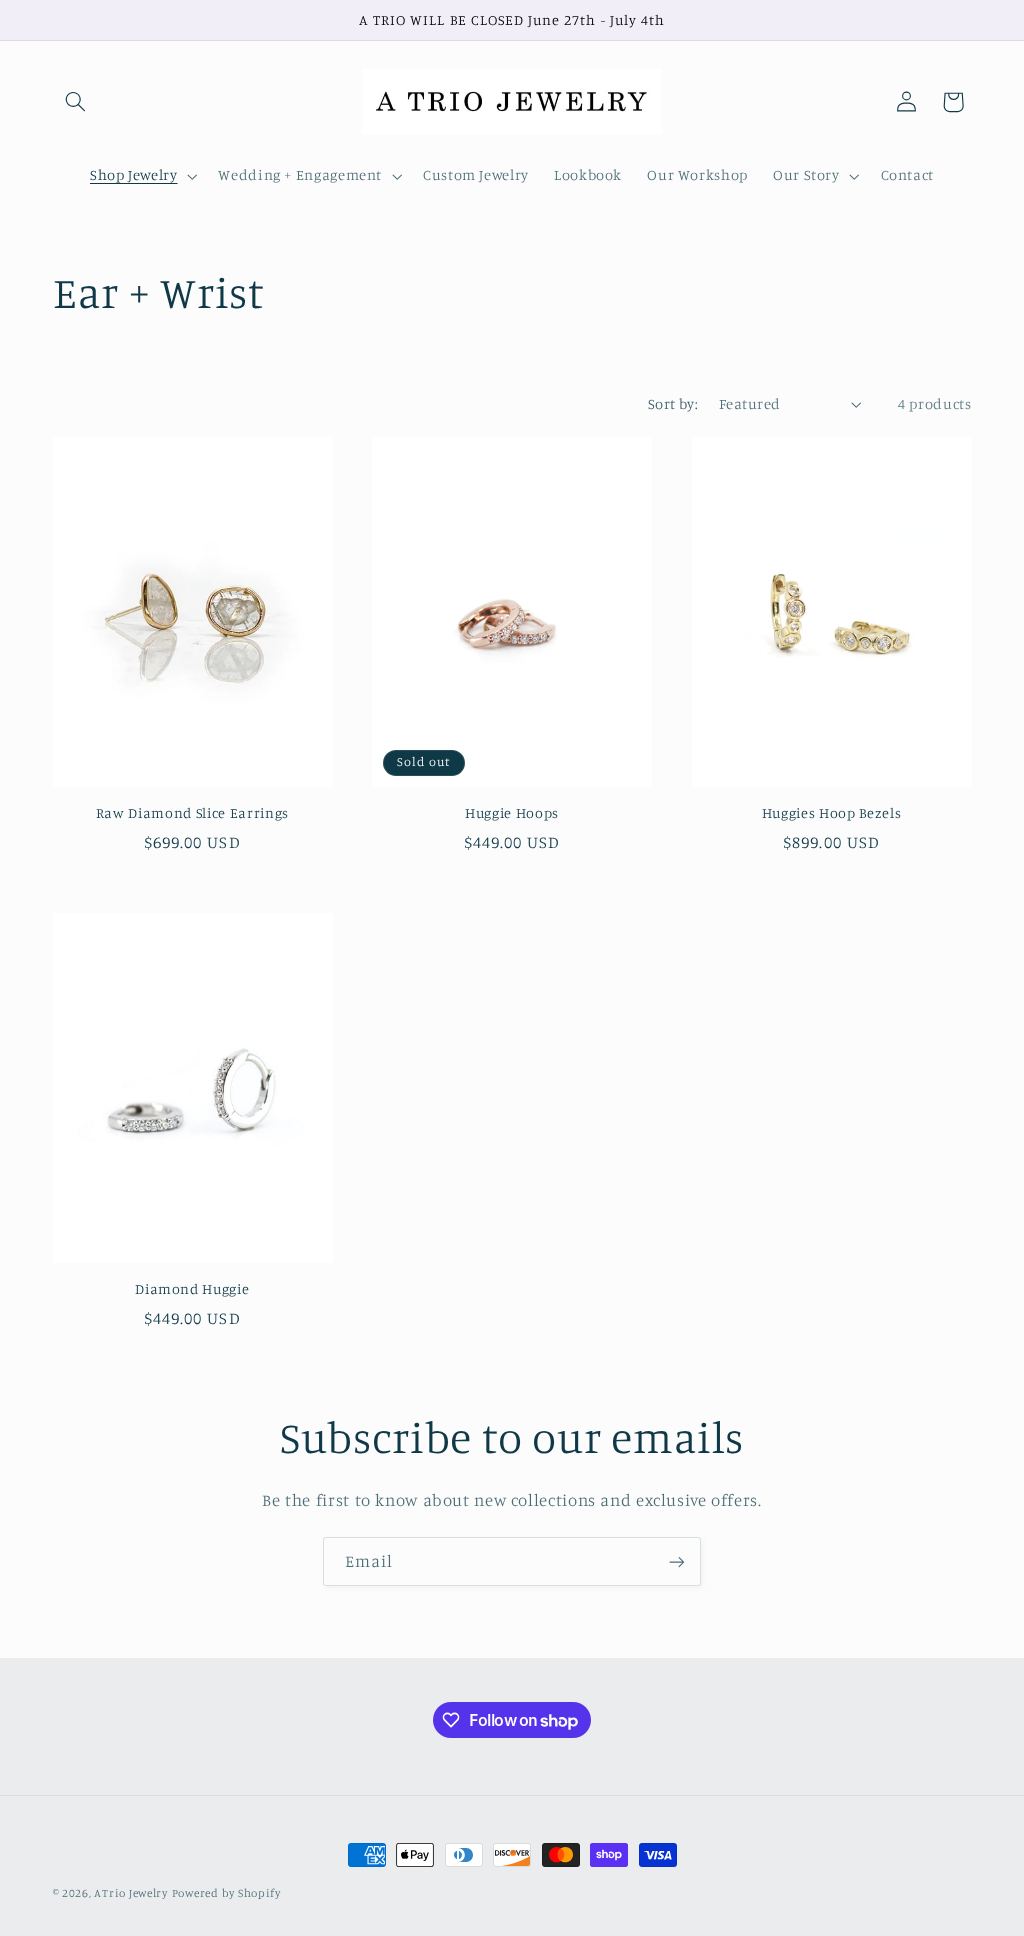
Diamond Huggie (192, 1288)
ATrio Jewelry (131, 1893)
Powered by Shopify (226, 1893)
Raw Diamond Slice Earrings (192, 812)
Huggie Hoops (512, 812)
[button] (76, 102)
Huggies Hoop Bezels (832, 812)
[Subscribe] (677, 1561)
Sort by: (673, 403)
